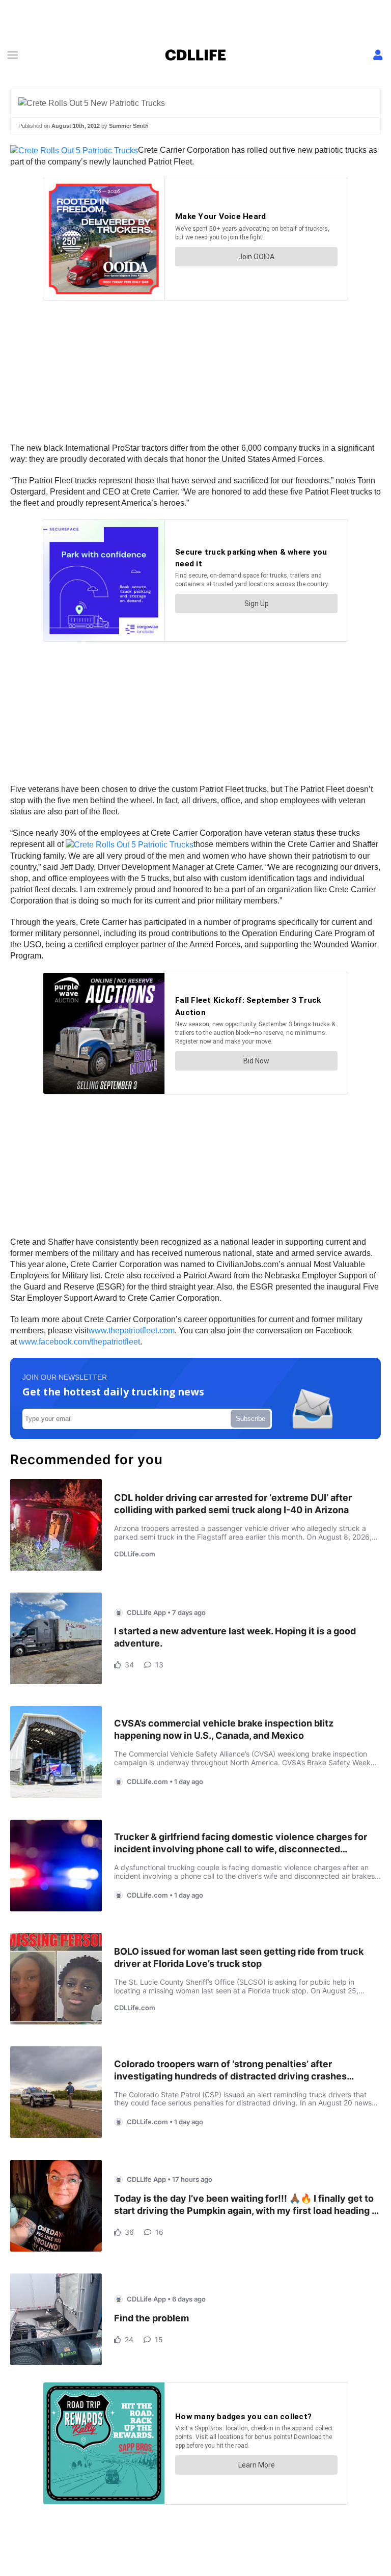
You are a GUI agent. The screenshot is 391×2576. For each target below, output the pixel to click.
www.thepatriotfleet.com (132, 1331)
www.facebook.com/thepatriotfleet (79, 1342)
